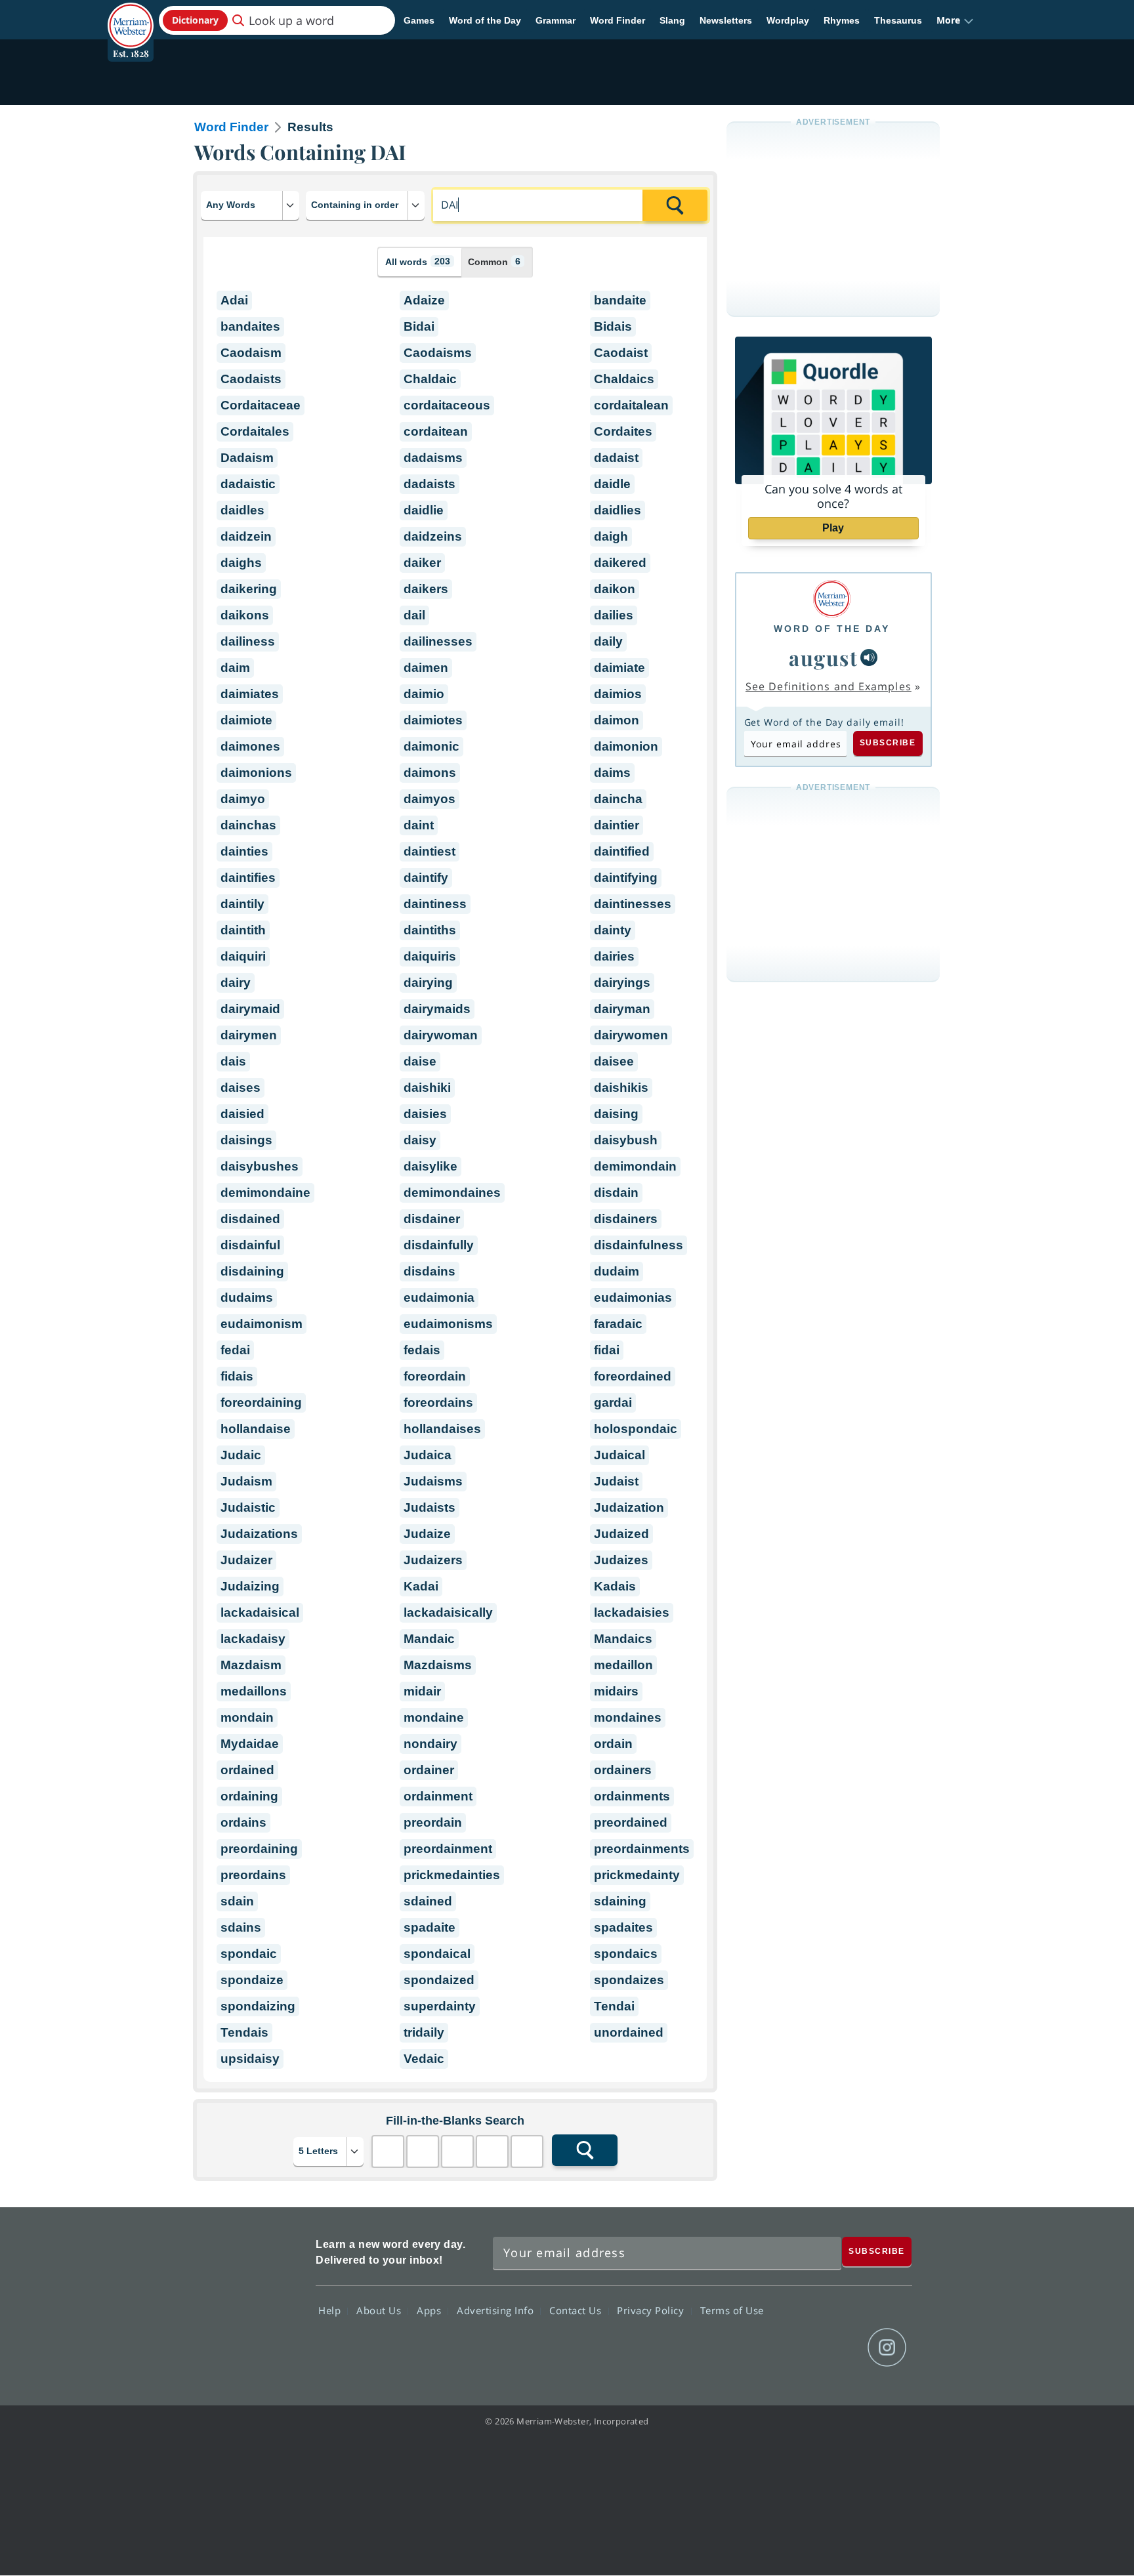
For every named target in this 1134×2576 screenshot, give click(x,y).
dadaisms (433, 458)
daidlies (618, 510)
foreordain (435, 1376)
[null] (869, 657)
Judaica (428, 1455)
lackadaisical (260, 1612)
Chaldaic (430, 379)
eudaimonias (633, 1298)
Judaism (246, 1481)
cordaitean (436, 431)
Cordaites (623, 431)
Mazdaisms (438, 1665)
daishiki (427, 1088)
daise (420, 1061)
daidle (612, 484)
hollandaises (442, 1429)
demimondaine (265, 1193)
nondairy (430, 1744)
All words (418, 261)
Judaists (430, 1507)
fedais (422, 1350)
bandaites (250, 326)
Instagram (887, 2348)
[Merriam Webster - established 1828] (131, 16)
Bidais (613, 326)
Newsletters (726, 20)
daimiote (246, 720)
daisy (420, 1140)
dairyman (622, 1009)
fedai (235, 1350)
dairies (614, 956)
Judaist (616, 1481)
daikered (620, 563)
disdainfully (439, 1245)
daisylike (430, 1166)
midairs (616, 1691)
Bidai (419, 326)
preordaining (259, 1849)
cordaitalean (631, 405)
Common (494, 261)
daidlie (424, 510)
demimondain (635, 1166)
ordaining (249, 1796)
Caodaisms (438, 353)
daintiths (430, 930)
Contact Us (577, 2310)
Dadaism (247, 458)
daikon (615, 589)
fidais (237, 1376)
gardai (613, 1402)
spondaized (439, 1980)
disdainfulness (639, 1245)
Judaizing (250, 1586)
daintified (622, 851)
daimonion (626, 746)
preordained (631, 1822)
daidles (242, 510)
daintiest (430, 851)
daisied (242, 1114)
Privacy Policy (652, 2310)
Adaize (424, 300)
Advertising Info (497, 2310)
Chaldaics (624, 379)
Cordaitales (255, 431)
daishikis (621, 1088)
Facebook (745, 2348)
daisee (614, 1061)
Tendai (614, 2006)
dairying (428, 983)
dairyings (622, 983)
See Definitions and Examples (829, 686)
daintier (617, 825)
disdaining (252, 1271)
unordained (629, 2032)
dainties (244, 851)
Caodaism (251, 353)
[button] (955, 20)
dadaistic (248, 484)
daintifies (248, 878)
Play (833, 528)
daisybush (626, 1140)
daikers (426, 589)
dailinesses (438, 641)
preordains (253, 1875)
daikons (245, 615)
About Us (380, 2310)
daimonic (431, 746)
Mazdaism (251, 1665)
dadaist (616, 458)
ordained (247, 1770)
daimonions (256, 773)
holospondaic (636, 1429)
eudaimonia (439, 1298)
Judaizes (621, 1560)
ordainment (438, 1796)
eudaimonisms (448, 1324)
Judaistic (248, 1507)
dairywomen (631, 1035)
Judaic (241, 1455)
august (823, 657)
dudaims (247, 1298)
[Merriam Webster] (832, 599)
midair (422, 1691)
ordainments (632, 1796)
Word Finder (618, 20)
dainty (613, 930)
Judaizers (433, 1560)
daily (608, 641)
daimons (430, 773)
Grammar (556, 20)
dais (233, 1061)
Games (419, 20)
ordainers (623, 1770)
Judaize (427, 1534)
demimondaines (452, 1193)
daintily (242, 904)
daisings (246, 1140)
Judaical (619, 1455)
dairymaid (250, 1009)
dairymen (249, 1035)
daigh (611, 536)
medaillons (254, 1691)
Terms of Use (732, 2310)
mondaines (628, 1717)
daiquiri (243, 956)
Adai (234, 300)
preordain (433, 1822)
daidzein (246, 536)
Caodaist (621, 353)
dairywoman (441, 1035)
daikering (249, 589)
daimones (250, 746)
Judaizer (246, 1560)
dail (414, 615)
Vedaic (424, 2059)
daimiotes (433, 720)
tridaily (424, 2032)
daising (616, 1114)
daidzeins (433, 536)
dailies (614, 615)
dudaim (617, 1271)
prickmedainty (637, 1875)
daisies (425, 1114)
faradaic (618, 1324)
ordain (613, 1744)
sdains (241, 1927)
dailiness (248, 641)
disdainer (432, 1219)
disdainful (250, 1245)
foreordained (633, 1376)
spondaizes (629, 1980)
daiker (422, 563)
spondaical (437, 1954)
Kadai (421, 1586)
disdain (616, 1193)
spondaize (252, 1980)
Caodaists (251, 379)
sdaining (620, 1901)
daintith (243, 930)
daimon (617, 720)
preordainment (448, 1849)
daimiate (619, 668)
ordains (243, 1822)
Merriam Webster (247, 2299)
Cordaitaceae (261, 405)
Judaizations (259, 1534)
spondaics (626, 1954)
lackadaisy (253, 1639)
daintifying (626, 878)
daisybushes (260, 1166)
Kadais (615, 1586)
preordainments (642, 1849)
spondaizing (258, 2006)
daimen (426, 668)
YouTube (840, 2348)
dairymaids (437, 1009)
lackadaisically (448, 1612)
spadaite (430, 1927)
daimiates (250, 694)
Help (331, 2310)
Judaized (621, 1534)
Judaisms (433, 1481)
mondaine (434, 1717)
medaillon (623, 1665)
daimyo (243, 799)
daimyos (430, 799)
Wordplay (788, 20)
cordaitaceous (447, 405)
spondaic (249, 1954)
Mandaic (429, 1639)
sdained (428, 1901)
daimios (618, 694)
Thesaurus (898, 20)
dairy (236, 983)
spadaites (623, 1927)
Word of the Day (485, 20)
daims (612, 773)
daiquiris (430, 956)
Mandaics (623, 1639)
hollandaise (256, 1429)
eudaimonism (262, 1324)
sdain (237, 1901)
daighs (241, 563)
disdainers (626, 1219)
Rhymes (842, 20)
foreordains (438, 1402)
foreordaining (261, 1402)
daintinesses (633, 904)
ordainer (429, 1770)
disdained (250, 1219)
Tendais (244, 2032)
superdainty (440, 2006)
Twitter (792, 2348)
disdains (430, 1271)
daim (235, 668)
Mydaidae (250, 1744)
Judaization (629, 1507)
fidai (607, 1350)
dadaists (430, 484)
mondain (247, 1717)
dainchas (248, 825)
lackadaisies (632, 1612)
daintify (426, 878)
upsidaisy (250, 2059)
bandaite (620, 300)
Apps (430, 2310)
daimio (424, 694)
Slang (672, 20)
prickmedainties (452, 1875)
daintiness (435, 904)
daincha (618, 799)
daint (419, 825)
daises (241, 1088)
